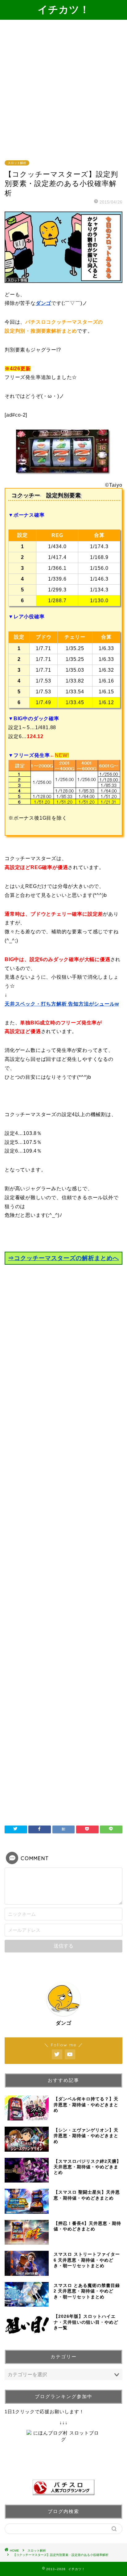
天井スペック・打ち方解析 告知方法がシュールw (62, 1004)
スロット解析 (17, 163)
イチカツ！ (64, 9)
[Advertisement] (63, 86)
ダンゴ (43, 303)
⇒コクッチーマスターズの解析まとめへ (63, 1258)
